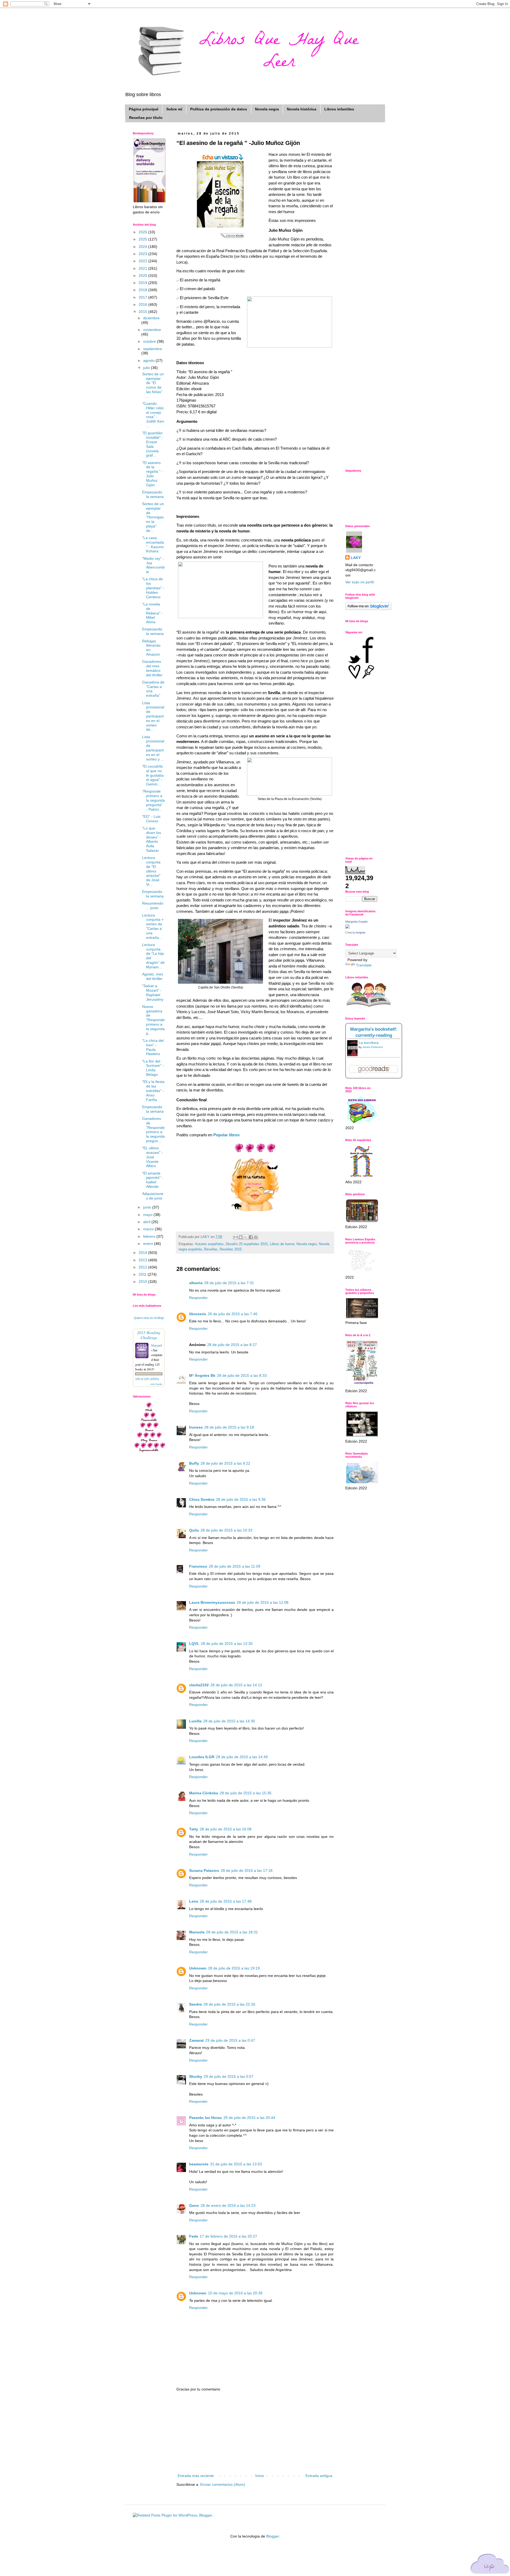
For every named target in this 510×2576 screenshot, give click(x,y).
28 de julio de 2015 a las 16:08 (226, 1829)
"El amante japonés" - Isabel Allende (153, 1180)
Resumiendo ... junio (153, 906)
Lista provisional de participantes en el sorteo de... (153, 716)
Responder (198, 1298)
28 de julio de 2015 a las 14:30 (229, 1721)
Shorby (196, 2076)
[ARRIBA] (490, 2565)
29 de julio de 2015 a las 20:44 (249, 2118)
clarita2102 (199, 1685)
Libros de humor (282, 1244)
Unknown (198, 1968)
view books (156, 1384)
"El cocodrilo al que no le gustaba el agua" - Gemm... (153, 775)
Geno (194, 2205)
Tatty (194, 1829)
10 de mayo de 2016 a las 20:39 (235, 2293)
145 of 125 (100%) (147, 1379)
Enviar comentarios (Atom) (223, 2484)
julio (147, 368)
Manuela (197, 1932)
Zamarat (196, 2040)
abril (147, 1222)
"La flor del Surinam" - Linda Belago (153, 1068)
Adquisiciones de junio (153, 1196)
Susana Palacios (204, 1870)
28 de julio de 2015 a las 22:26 (229, 2004)
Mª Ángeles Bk (202, 1375)
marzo (149, 1229)
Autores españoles (209, 1244)
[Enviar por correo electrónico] (236, 1237)
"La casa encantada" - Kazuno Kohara (153, 544)
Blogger (273, 2536)
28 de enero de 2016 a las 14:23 (228, 2205)
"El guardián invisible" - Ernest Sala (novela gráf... (153, 444)
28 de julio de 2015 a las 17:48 (226, 1901)
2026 (143, 232)
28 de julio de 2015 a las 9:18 (229, 1427)
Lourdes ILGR (202, 1757)
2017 (143, 297)
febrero (150, 1236)
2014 (143, 1253)
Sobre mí (174, 109)
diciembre (151, 318)
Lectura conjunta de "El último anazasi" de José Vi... (151, 871)
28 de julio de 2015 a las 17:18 (247, 1870)
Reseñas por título (146, 118)
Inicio (260, 2476)
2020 (143, 276)
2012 (143, 1267)
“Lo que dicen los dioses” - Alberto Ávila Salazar (152, 839)
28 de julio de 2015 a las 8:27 (232, 1345)
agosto (149, 360)
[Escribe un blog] (241, 1237)
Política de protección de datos (219, 109)
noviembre (152, 330)
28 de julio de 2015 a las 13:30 (227, 1644)
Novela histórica (302, 109)
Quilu (194, 1530)
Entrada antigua (319, 2476)
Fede (194, 2236)
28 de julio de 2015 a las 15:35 (246, 1793)
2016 (143, 304)
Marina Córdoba (204, 1793)
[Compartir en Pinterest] (256, 1237)
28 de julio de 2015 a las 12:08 (263, 1602)
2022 (143, 261)
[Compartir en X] (246, 1237)
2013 (143, 1260)
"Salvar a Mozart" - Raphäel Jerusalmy (153, 992)
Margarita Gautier (357, 922)
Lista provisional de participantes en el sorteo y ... (153, 748)
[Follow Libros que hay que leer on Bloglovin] (368, 609)
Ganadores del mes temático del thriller (152, 668)
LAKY (356, 558)
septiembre (153, 349)
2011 (143, 1274)
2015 (143, 312)
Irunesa (196, 1427)
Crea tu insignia (355, 932)
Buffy (194, 1463)
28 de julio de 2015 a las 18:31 (232, 1932)
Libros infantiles (339, 109)
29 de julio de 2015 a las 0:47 (230, 2040)
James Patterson (373, 1047)
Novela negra (267, 109)
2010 (143, 1281)
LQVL (194, 1644)
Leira (194, 1901)
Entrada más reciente (196, 2476)
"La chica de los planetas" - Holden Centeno (153, 588)
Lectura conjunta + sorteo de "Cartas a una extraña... (153, 926)
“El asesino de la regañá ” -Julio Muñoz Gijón (152, 474)
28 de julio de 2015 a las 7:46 (233, 1314)
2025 (143, 239)
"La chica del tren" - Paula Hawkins (153, 1047)
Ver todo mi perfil (360, 582)
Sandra (195, 2004)
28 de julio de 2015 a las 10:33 (226, 1530)
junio (148, 1207)
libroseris (198, 1314)
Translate (364, 965)
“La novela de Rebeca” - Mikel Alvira (152, 613)
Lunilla (195, 1721)
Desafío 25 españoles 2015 (247, 1244)
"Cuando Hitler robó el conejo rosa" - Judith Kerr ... (153, 415)
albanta (196, 1283)
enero (149, 1244)
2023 (143, 254)
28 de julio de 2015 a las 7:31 (229, 1283)
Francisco (198, 1566)
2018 (143, 290)
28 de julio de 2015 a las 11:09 (235, 1566)
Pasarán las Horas (205, 2118)
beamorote (199, 2164)
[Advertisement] (255, 2433)
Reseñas (211, 1249)
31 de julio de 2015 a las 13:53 (236, 2164)
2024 (143, 247)
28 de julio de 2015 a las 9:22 (225, 1463)
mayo (148, 1215)
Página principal (144, 109)
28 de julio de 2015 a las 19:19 (234, 1968)
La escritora (369, 1043)
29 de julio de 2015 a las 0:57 (229, 2076)
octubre (150, 341)
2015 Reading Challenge (149, 1335)
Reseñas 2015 (231, 1249)
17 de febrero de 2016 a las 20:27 (228, 2236)
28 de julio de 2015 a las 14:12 (236, 1685)
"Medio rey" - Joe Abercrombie (153, 565)
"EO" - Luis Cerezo (151, 819)
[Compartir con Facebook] (251, 1237)
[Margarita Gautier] (347, 927)
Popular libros (226, 1135)
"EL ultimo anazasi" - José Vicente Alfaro (152, 1157)
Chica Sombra (202, 1499)
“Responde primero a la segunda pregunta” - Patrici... (153, 800)
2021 (143, 268)
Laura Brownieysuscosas (212, 1602)
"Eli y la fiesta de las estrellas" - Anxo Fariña (153, 1091)
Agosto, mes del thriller (153, 976)
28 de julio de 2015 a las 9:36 (241, 1499)
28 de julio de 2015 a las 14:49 (242, 1757)
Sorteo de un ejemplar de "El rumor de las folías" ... (153, 385)
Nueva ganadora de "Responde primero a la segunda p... (153, 1020)
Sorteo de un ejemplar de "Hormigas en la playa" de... (153, 517)
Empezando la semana (153, 494)
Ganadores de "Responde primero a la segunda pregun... (153, 1130)
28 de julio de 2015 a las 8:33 (242, 1375)
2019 (143, 283)
